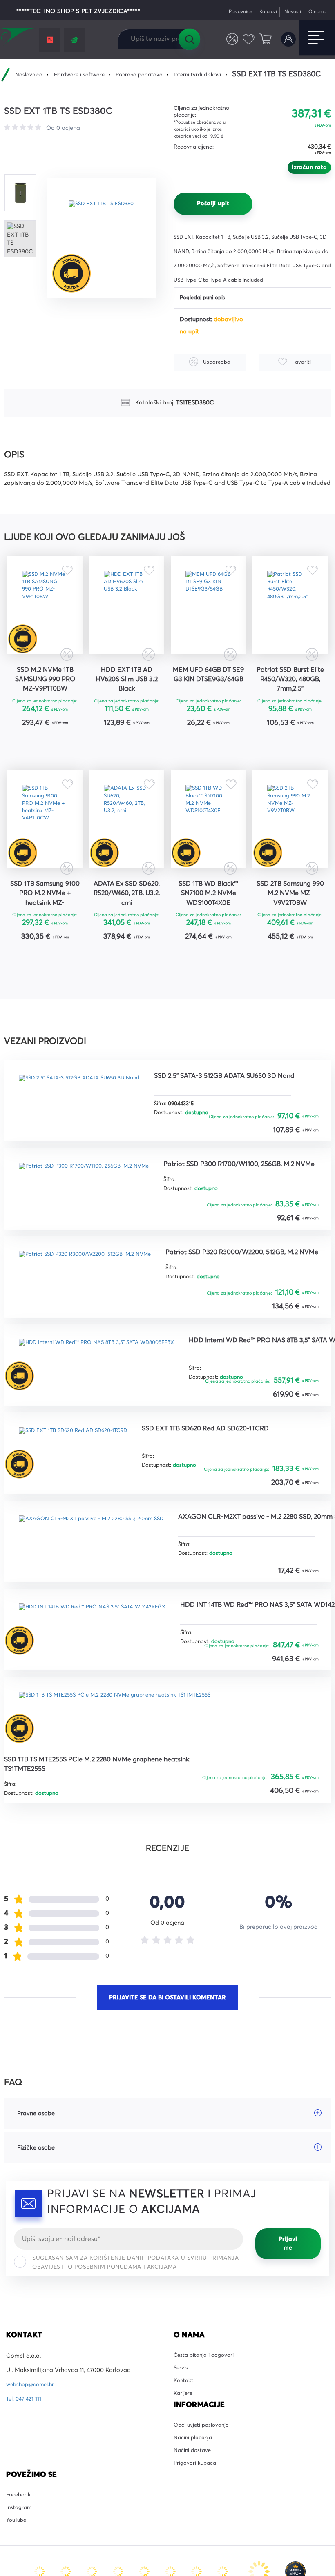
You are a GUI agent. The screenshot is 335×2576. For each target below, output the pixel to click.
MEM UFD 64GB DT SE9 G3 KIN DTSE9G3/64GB (208, 696)
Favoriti (245, 39)
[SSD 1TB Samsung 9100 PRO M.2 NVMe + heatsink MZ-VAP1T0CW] (45, 847)
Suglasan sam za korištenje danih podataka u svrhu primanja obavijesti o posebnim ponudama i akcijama (136, 2502)
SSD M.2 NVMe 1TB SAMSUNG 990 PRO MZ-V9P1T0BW (45, 696)
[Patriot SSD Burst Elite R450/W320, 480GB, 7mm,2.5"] (290, 613)
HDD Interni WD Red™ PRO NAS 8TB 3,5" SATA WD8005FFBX (84, 1461)
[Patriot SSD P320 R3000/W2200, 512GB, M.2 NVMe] (94, 1313)
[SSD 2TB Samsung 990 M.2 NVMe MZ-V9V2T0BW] (290, 847)
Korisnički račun (287, 39)
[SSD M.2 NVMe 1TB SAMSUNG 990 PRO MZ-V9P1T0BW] (45, 613)
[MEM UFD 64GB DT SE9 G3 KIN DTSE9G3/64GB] (208, 613)
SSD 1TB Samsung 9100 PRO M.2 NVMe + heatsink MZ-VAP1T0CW (45, 931)
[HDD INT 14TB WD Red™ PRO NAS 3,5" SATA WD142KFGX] (103, 1788)
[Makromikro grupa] (18, 38)
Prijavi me (288, 2483)
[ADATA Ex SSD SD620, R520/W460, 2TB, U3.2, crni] (127, 847)
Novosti (287, 12)
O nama (316, 12)
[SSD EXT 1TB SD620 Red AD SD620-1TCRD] (82, 1556)
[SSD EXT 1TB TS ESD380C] (106, 237)
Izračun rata (309, 167)
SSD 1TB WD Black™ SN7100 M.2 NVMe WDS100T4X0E (209, 930)
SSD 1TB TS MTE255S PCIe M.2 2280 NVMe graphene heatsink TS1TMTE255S (94, 2000)
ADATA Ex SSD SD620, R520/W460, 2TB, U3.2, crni (127, 930)
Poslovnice (229, 12)
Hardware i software (77, 75)
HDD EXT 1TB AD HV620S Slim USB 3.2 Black (127, 696)
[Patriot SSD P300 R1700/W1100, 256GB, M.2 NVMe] (93, 1224)
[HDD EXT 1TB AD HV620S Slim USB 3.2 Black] (127, 613)
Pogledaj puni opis (205, 298)
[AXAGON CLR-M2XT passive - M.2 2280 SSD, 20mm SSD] (102, 1645)
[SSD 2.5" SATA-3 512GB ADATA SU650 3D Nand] (88, 1135)
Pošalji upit (213, 204)
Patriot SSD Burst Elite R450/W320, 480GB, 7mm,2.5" (290, 696)
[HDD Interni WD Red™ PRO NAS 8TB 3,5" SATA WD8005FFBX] (108, 1402)
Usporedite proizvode (227, 39)
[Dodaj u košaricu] (70, 762)
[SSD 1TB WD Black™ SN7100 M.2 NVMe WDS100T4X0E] (208, 847)
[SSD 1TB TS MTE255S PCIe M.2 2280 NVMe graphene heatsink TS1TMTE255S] (128, 1942)
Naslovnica (22, 75)
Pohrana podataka (142, 75)
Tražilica (189, 39)
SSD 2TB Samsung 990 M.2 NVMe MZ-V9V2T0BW (290, 930)
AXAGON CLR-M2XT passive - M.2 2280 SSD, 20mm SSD (100, 1698)
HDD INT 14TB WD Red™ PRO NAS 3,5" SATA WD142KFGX (80, 1847)
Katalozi (260, 12)
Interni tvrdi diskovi (206, 75)
